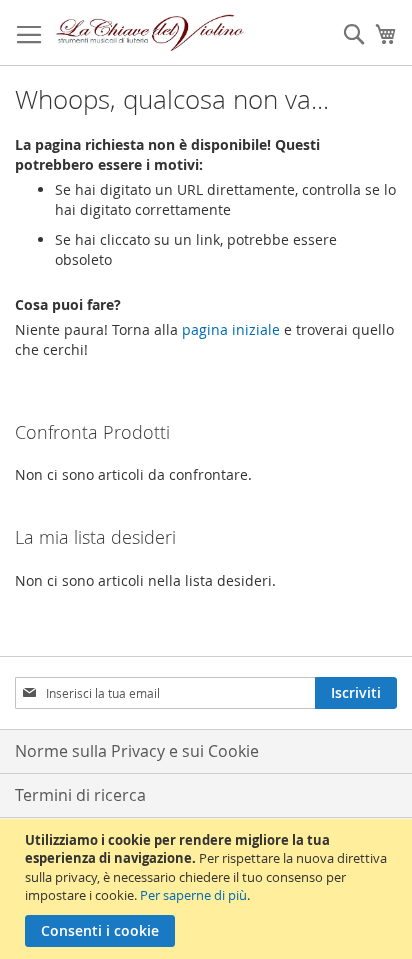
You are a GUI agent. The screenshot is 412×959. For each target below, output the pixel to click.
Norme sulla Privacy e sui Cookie (137, 751)
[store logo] (150, 33)
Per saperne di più (193, 895)
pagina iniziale (231, 329)
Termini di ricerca (80, 795)
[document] (208, 889)
